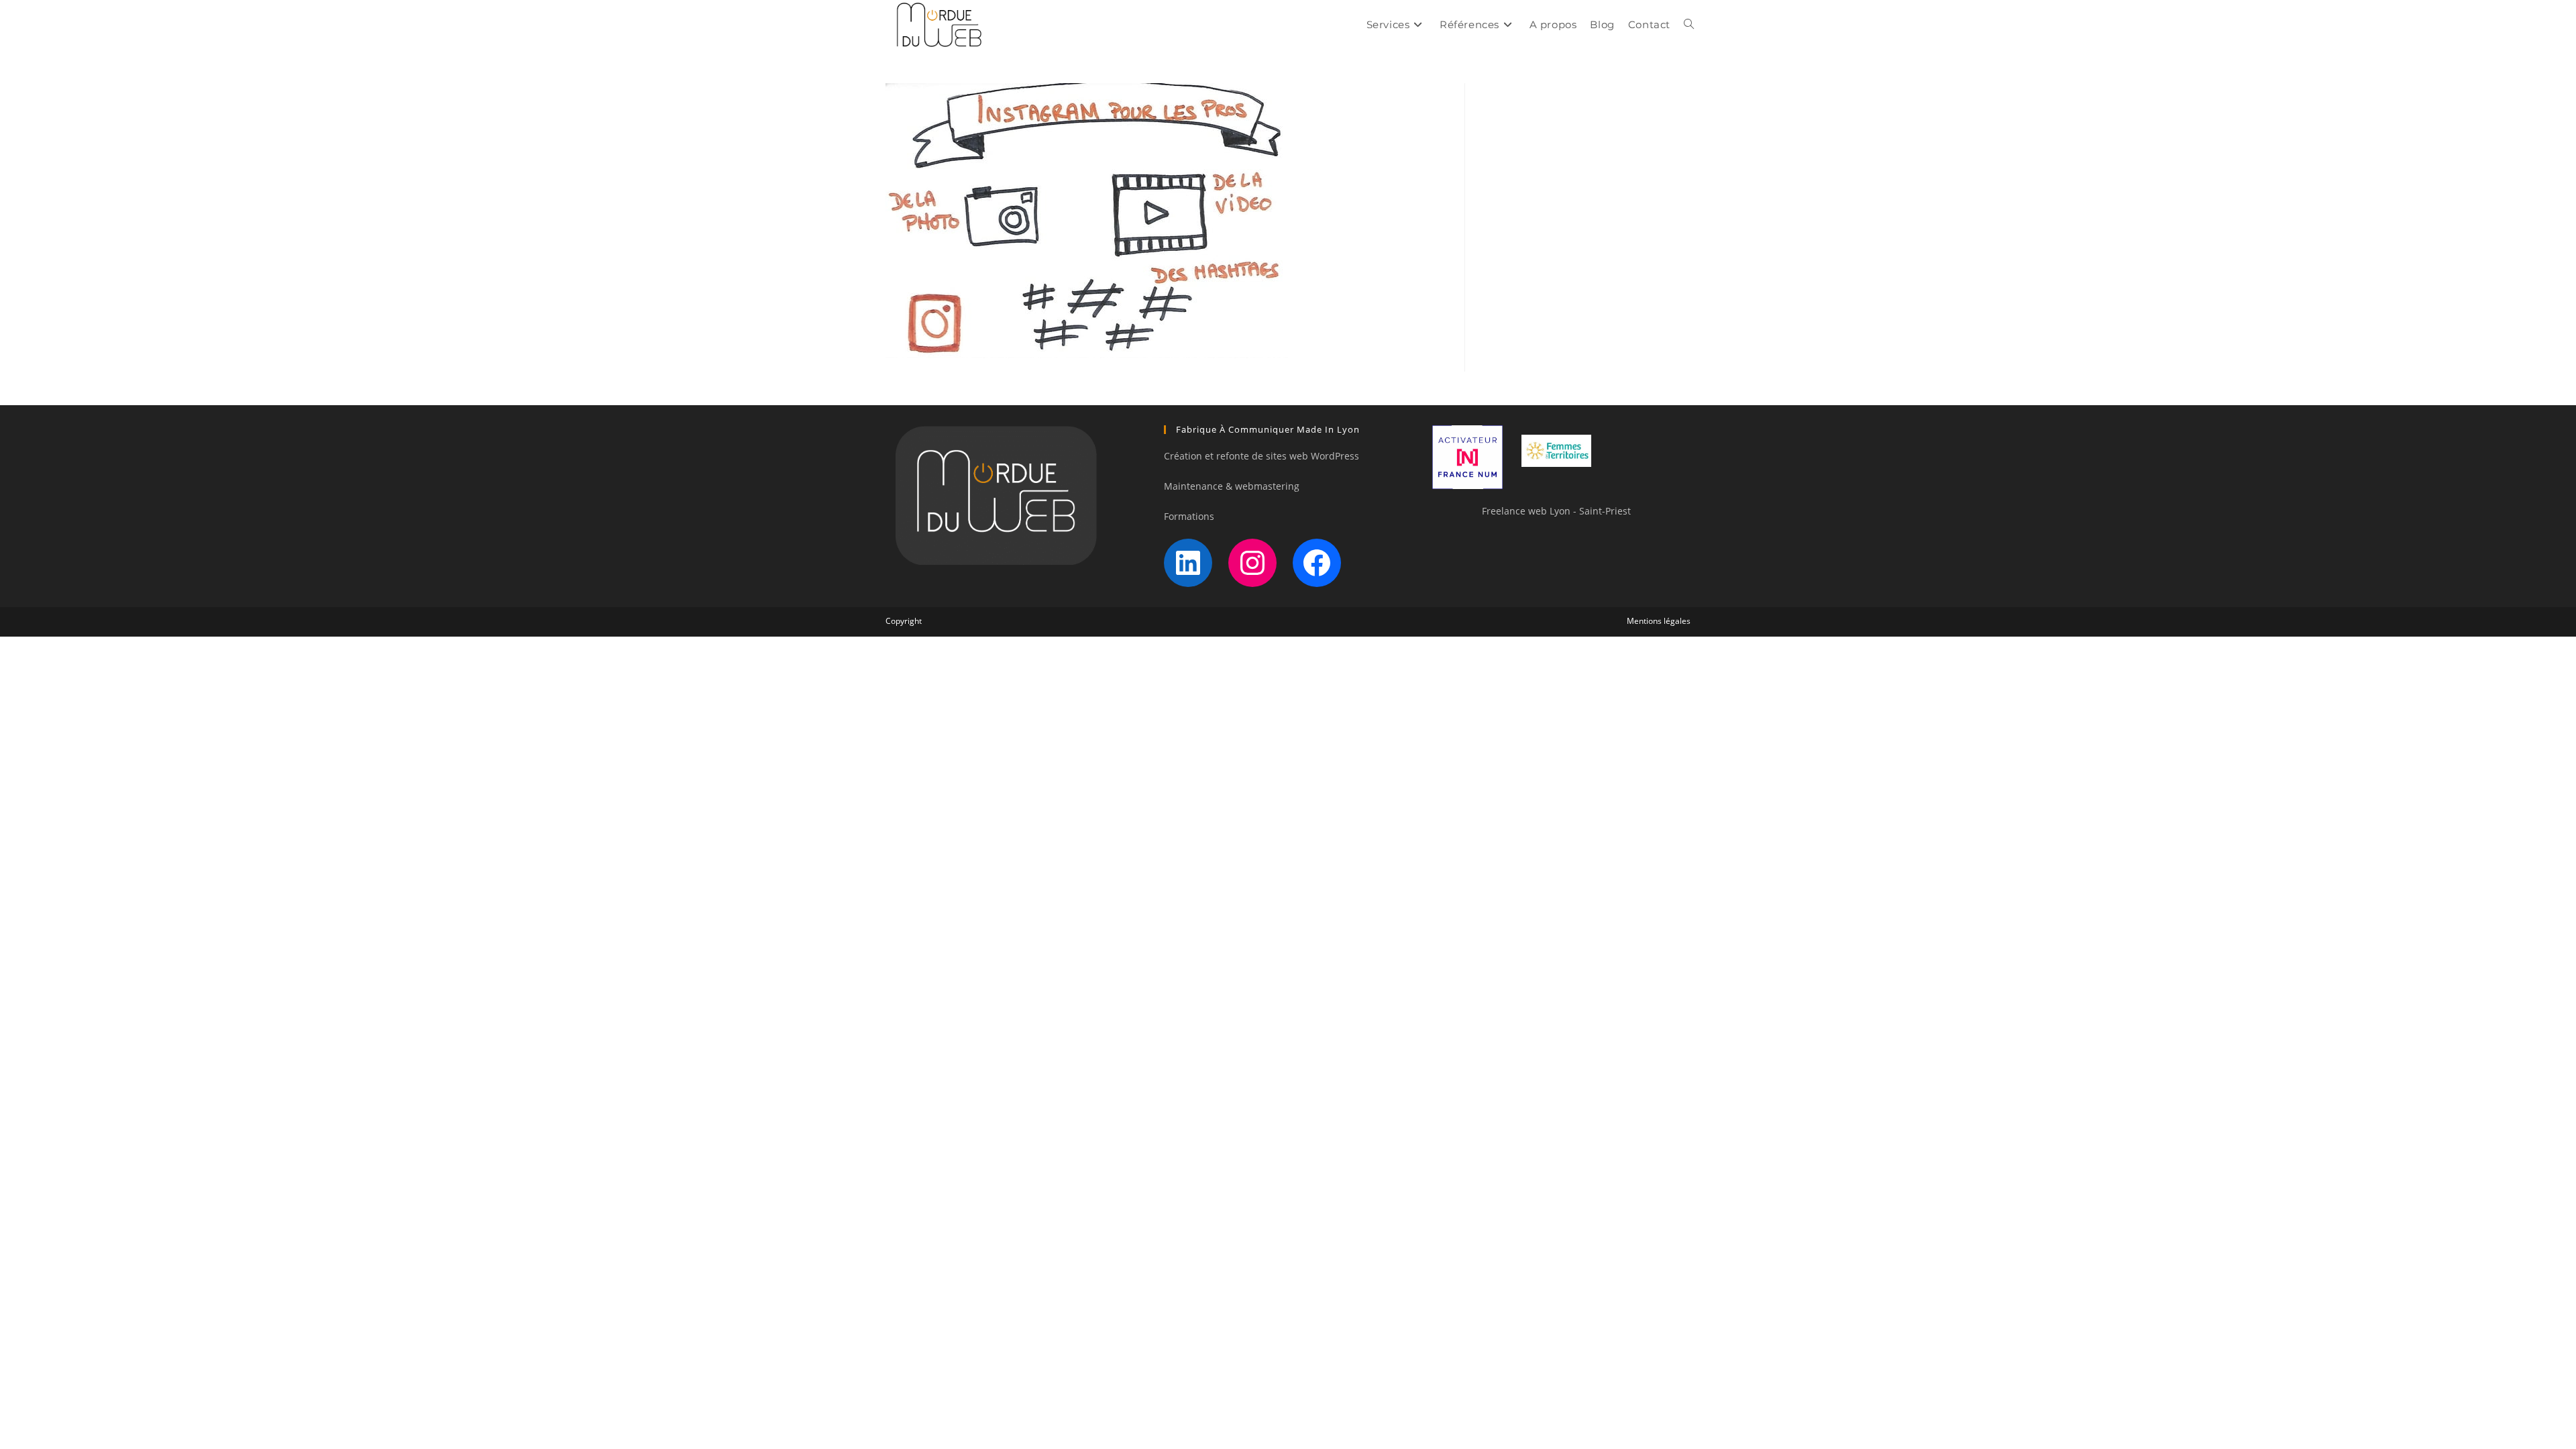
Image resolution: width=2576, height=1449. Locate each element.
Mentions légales (1659, 621)
